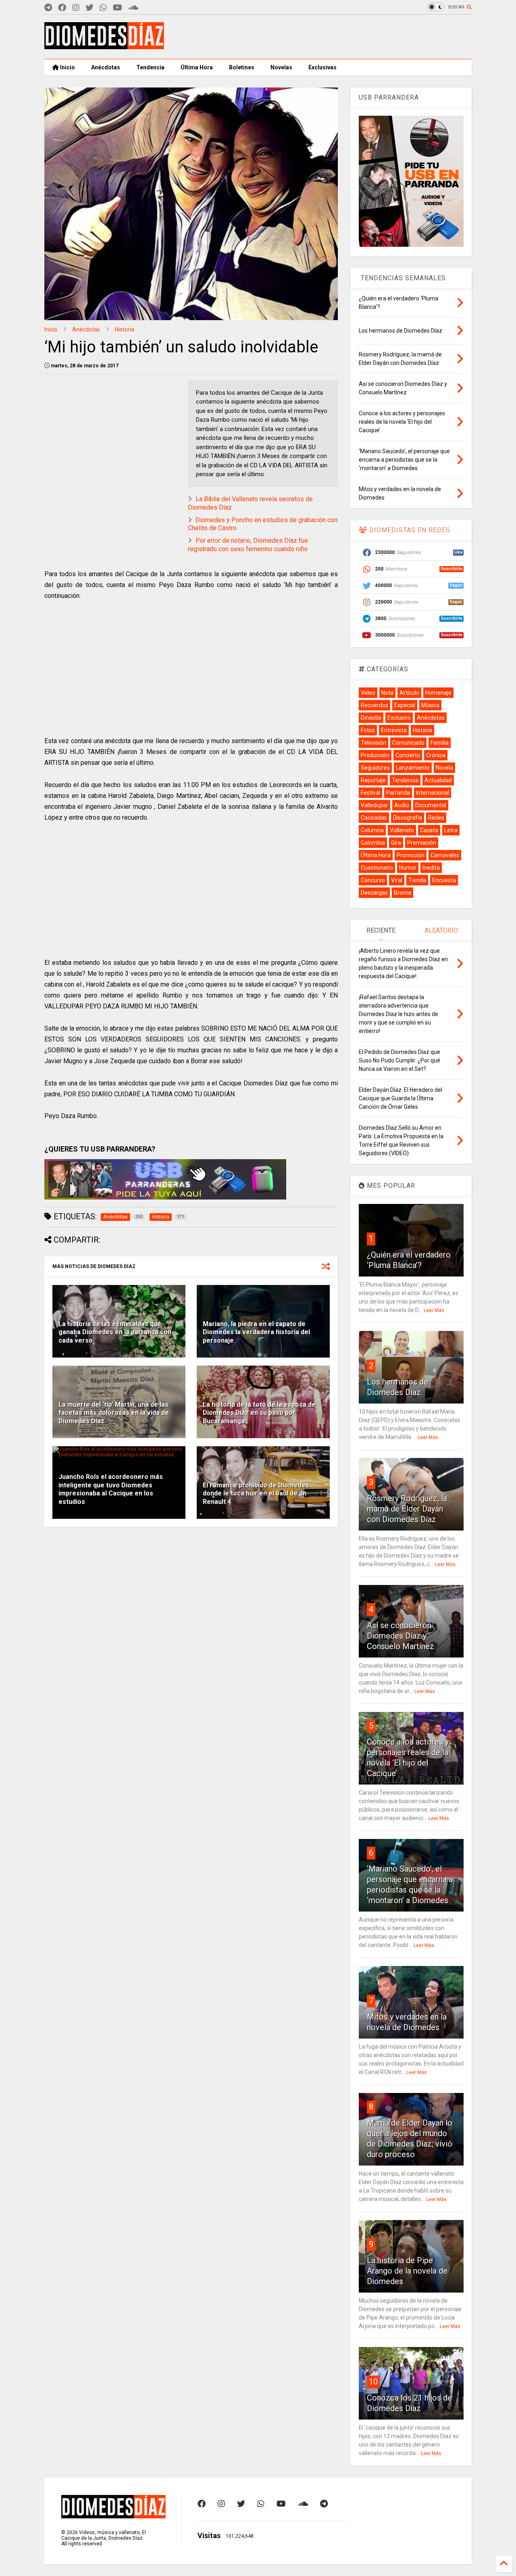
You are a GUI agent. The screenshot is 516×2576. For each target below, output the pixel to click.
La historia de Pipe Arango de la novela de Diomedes (407, 2271)
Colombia (373, 843)
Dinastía (371, 718)
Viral (397, 880)
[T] (48, 8)
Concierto (408, 755)
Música (430, 705)
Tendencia (150, 67)
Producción (375, 755)
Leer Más (434, 1310)
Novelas (281, 67)
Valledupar (375, 805)
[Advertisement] (325, 37)
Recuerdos (375, 705)
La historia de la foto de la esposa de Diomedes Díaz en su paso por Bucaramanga (259, 1413)
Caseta (429, 830)
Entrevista (394, 730)
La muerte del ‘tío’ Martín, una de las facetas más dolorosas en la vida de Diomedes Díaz (114, 1413)
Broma (403, 893)
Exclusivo (399, 718)
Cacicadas (374, 818)
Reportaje (373, 780)
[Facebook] (62, 8)
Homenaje (438, 693)
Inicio (67, 67)
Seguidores (375, 768)
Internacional (433, 793)
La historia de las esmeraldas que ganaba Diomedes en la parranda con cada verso (115, 1332)
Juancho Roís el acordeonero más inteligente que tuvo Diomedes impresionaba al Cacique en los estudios (111, 1489)
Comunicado (408, 743)
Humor (408, 868)
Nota (387, 693)
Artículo (409, 693)
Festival (370, 793)
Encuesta (444, 880)
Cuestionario (377, 868)
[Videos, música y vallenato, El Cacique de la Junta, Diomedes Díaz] (104, 46)
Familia (440, 743)
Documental (431, 805)
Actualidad (438, 780)
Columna (372, 830)
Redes (436, 818)
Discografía (408, 818)
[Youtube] (118, 8)
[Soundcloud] (133, 8)
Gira (396, 843)
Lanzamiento (413, 768)
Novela (444, 768)
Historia (125, 329)
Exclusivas (322, 67)
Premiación (422, 843)
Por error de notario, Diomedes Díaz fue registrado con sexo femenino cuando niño (248, 545)
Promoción (411, 855)
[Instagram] (76, 8)
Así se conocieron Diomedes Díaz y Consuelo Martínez (401, 1636)
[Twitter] (89, 8)
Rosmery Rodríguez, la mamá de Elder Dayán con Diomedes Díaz (407, 1509)
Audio (402, 805)
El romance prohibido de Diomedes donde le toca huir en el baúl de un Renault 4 (256, 1494)
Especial (405, 705)
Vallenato (402, 830)
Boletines (242, 67)
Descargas (374, 893)
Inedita (431, 868)
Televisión (373, 743)
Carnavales (445, 855)
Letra (451, 830)
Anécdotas (106, 67)
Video (368, 693)
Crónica (436, 755)
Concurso (373, 880)
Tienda (417, 880)
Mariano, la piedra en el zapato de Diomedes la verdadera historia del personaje (256, 1332)
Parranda (398, 793)
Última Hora (197, 67)
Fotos (368, 730)
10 (373, 2382)
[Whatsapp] (103, 8)
